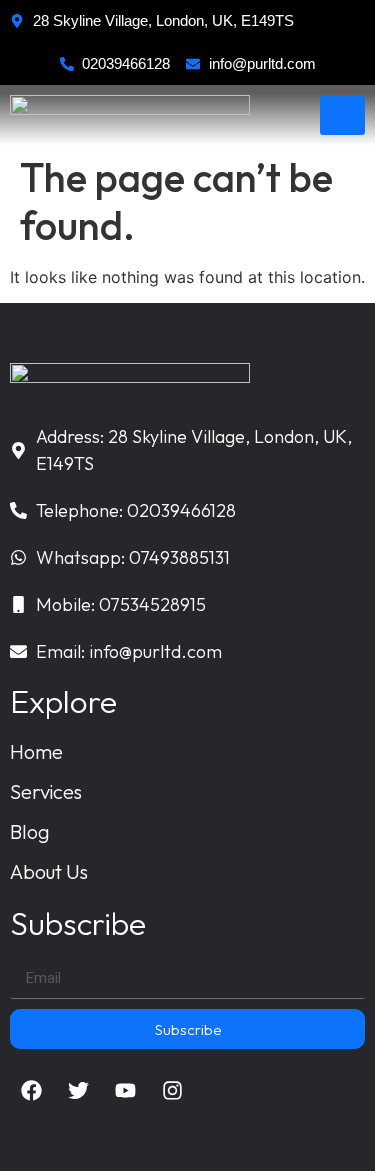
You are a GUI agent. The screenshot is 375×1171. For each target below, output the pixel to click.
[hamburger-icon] (342, 115)
